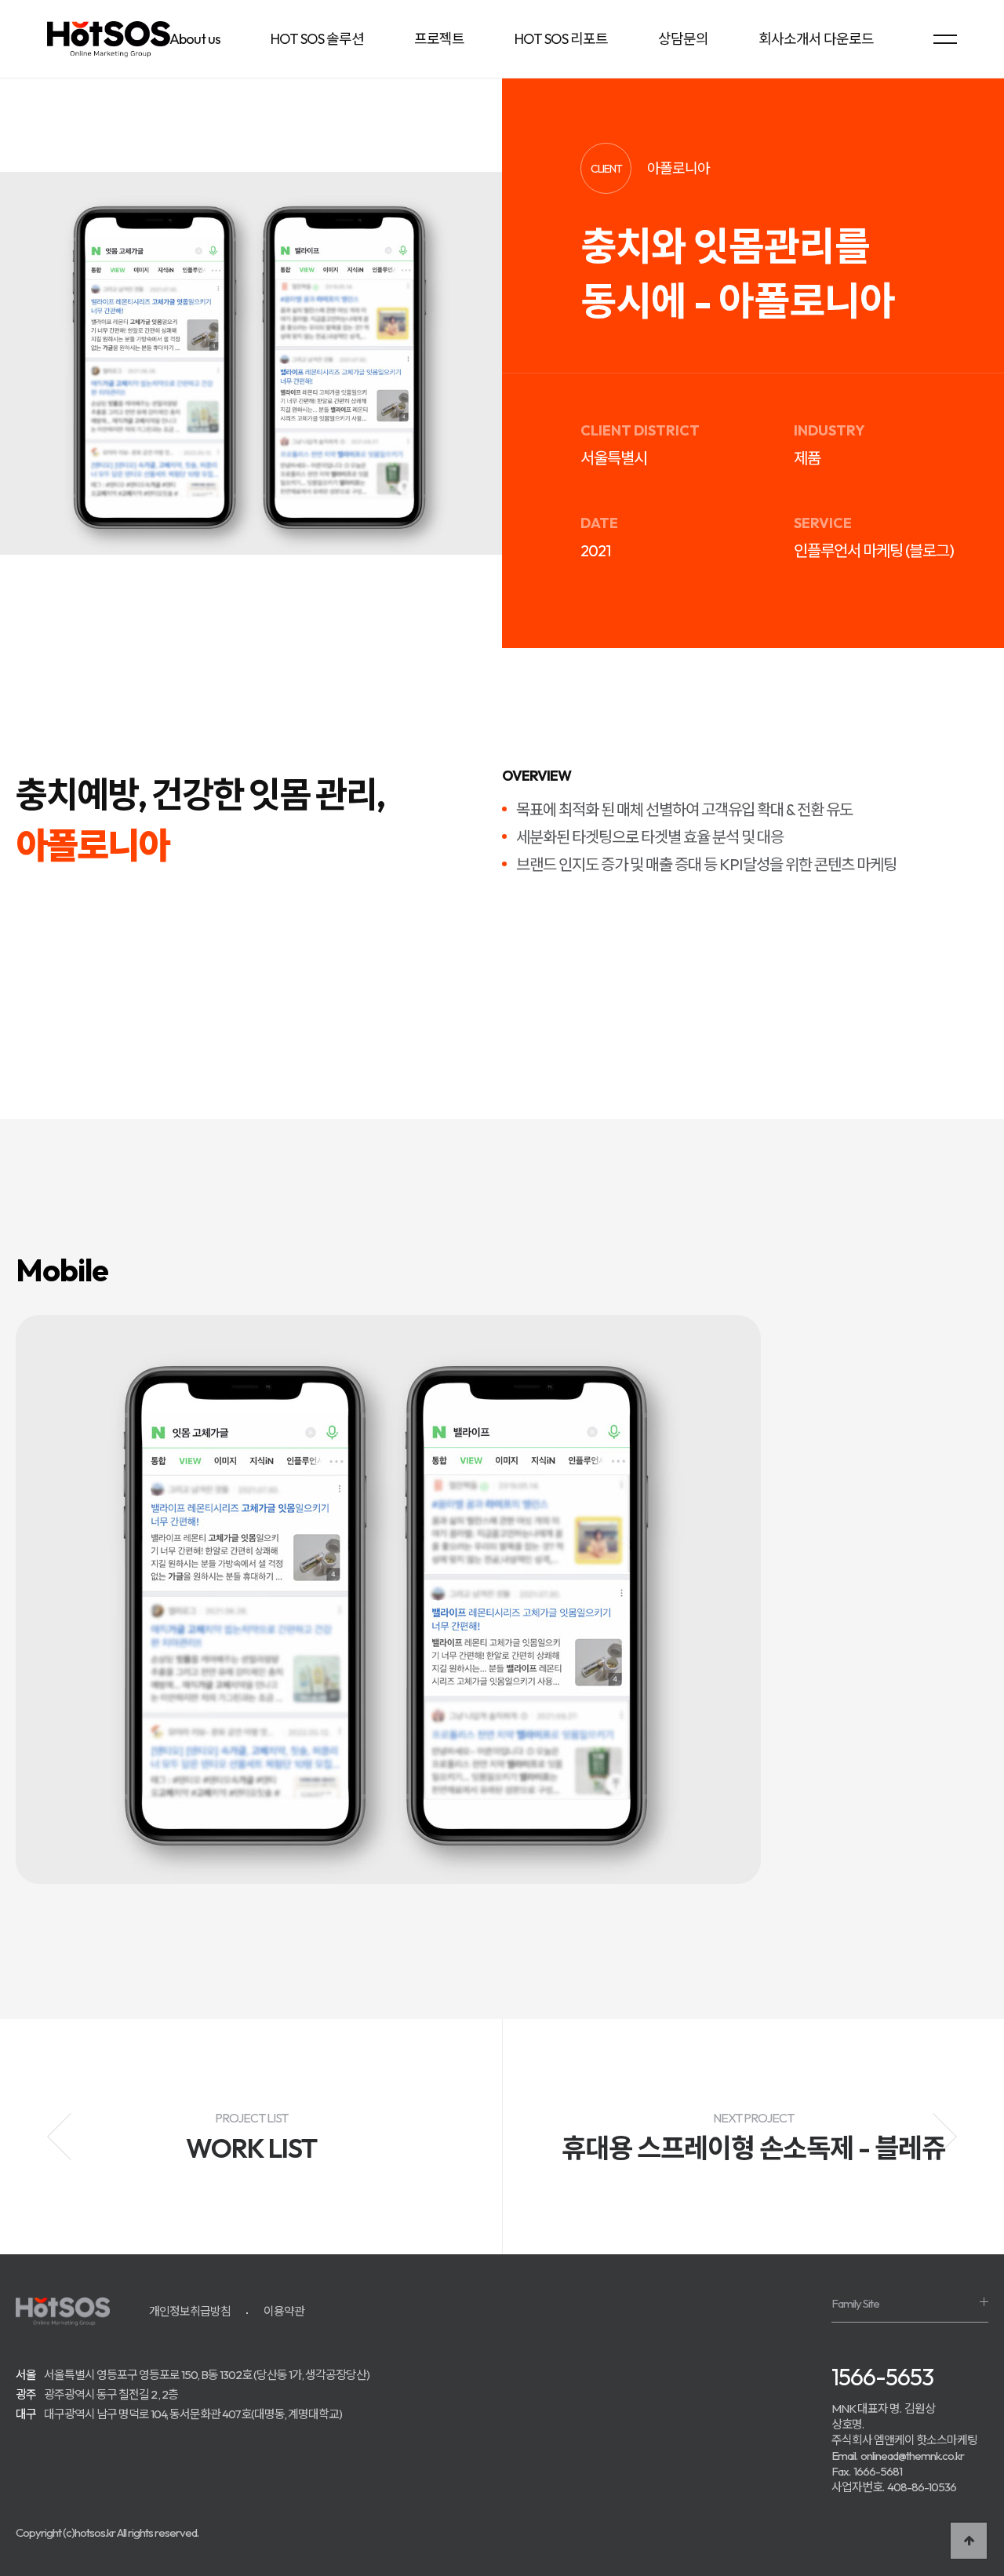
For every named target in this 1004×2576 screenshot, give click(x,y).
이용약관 (284, 2311)
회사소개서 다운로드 (816, 39)
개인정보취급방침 (190, 2311)
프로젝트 (439, 39)
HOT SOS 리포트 (561, 39)
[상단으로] (969, 2541)
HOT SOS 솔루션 (317, 39)
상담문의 (683, 39)
